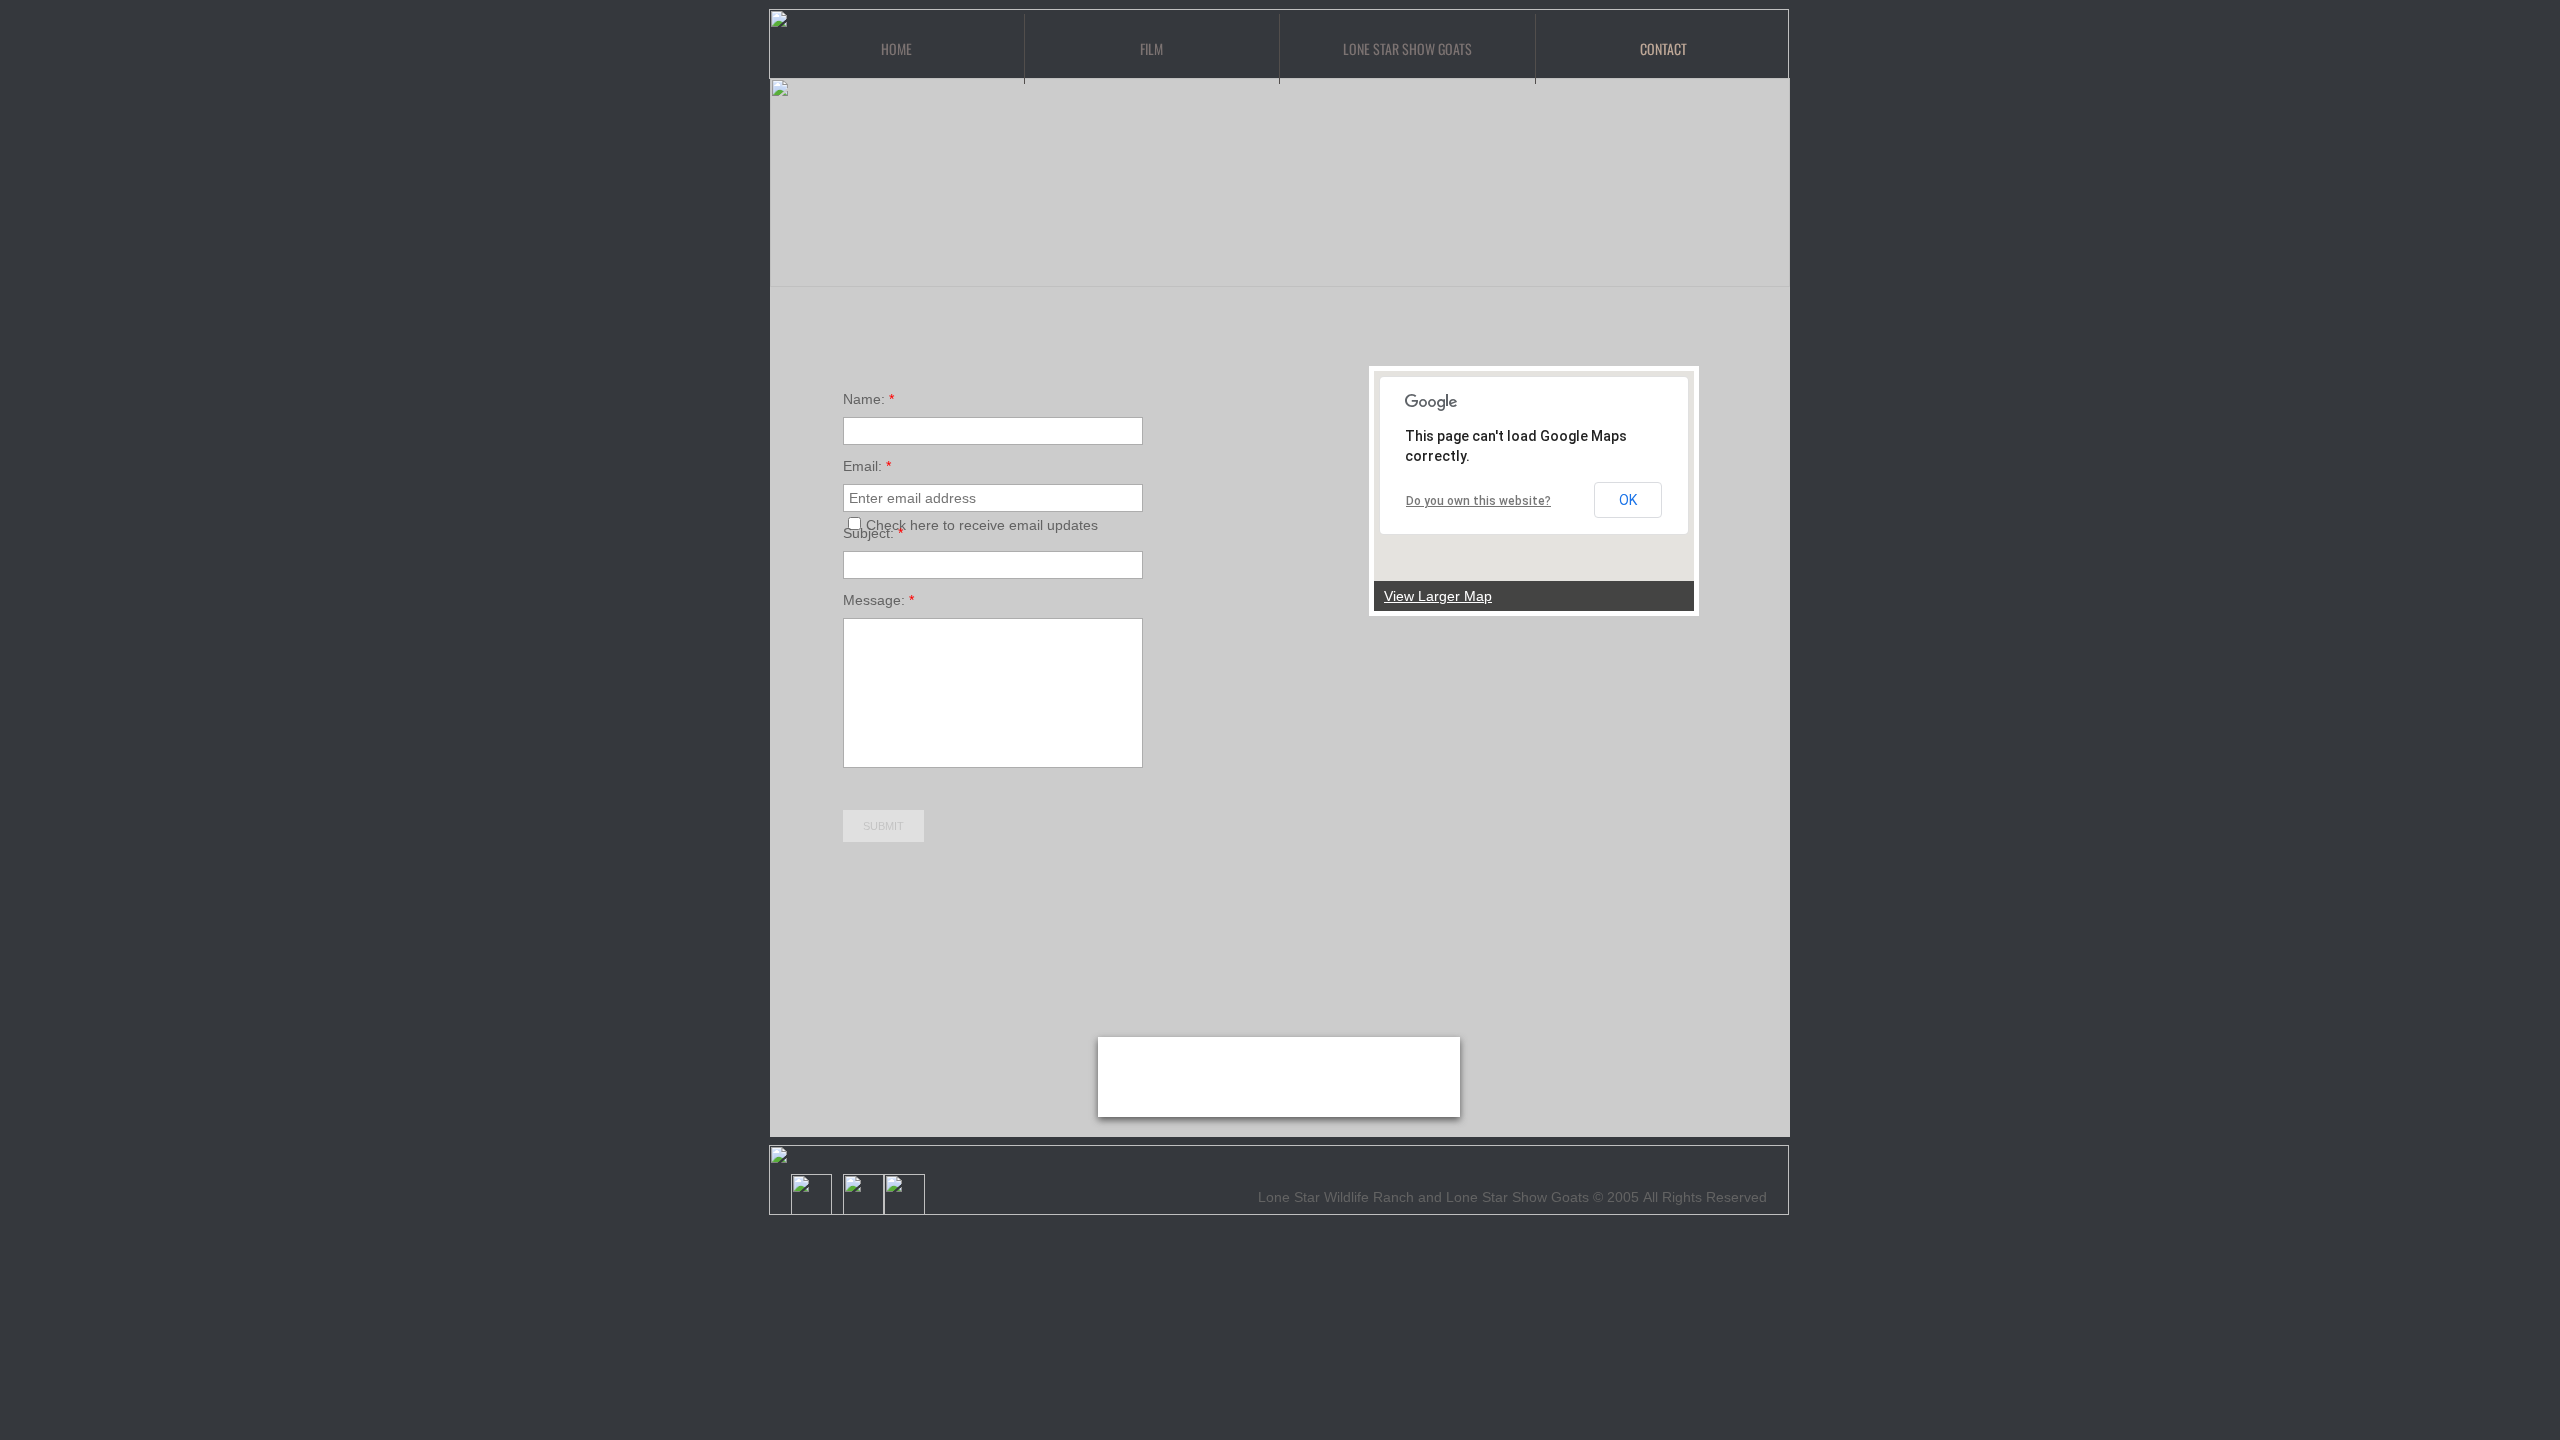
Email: (867, 466)
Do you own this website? (1478, 501)
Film (1151, 48)
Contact (1663, 48)
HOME (896, 48)
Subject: (873, 533)
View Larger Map (1438, 596)
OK (1628, 500)
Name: (868, 399)
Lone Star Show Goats (1407, 48)
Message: (878, 600)
